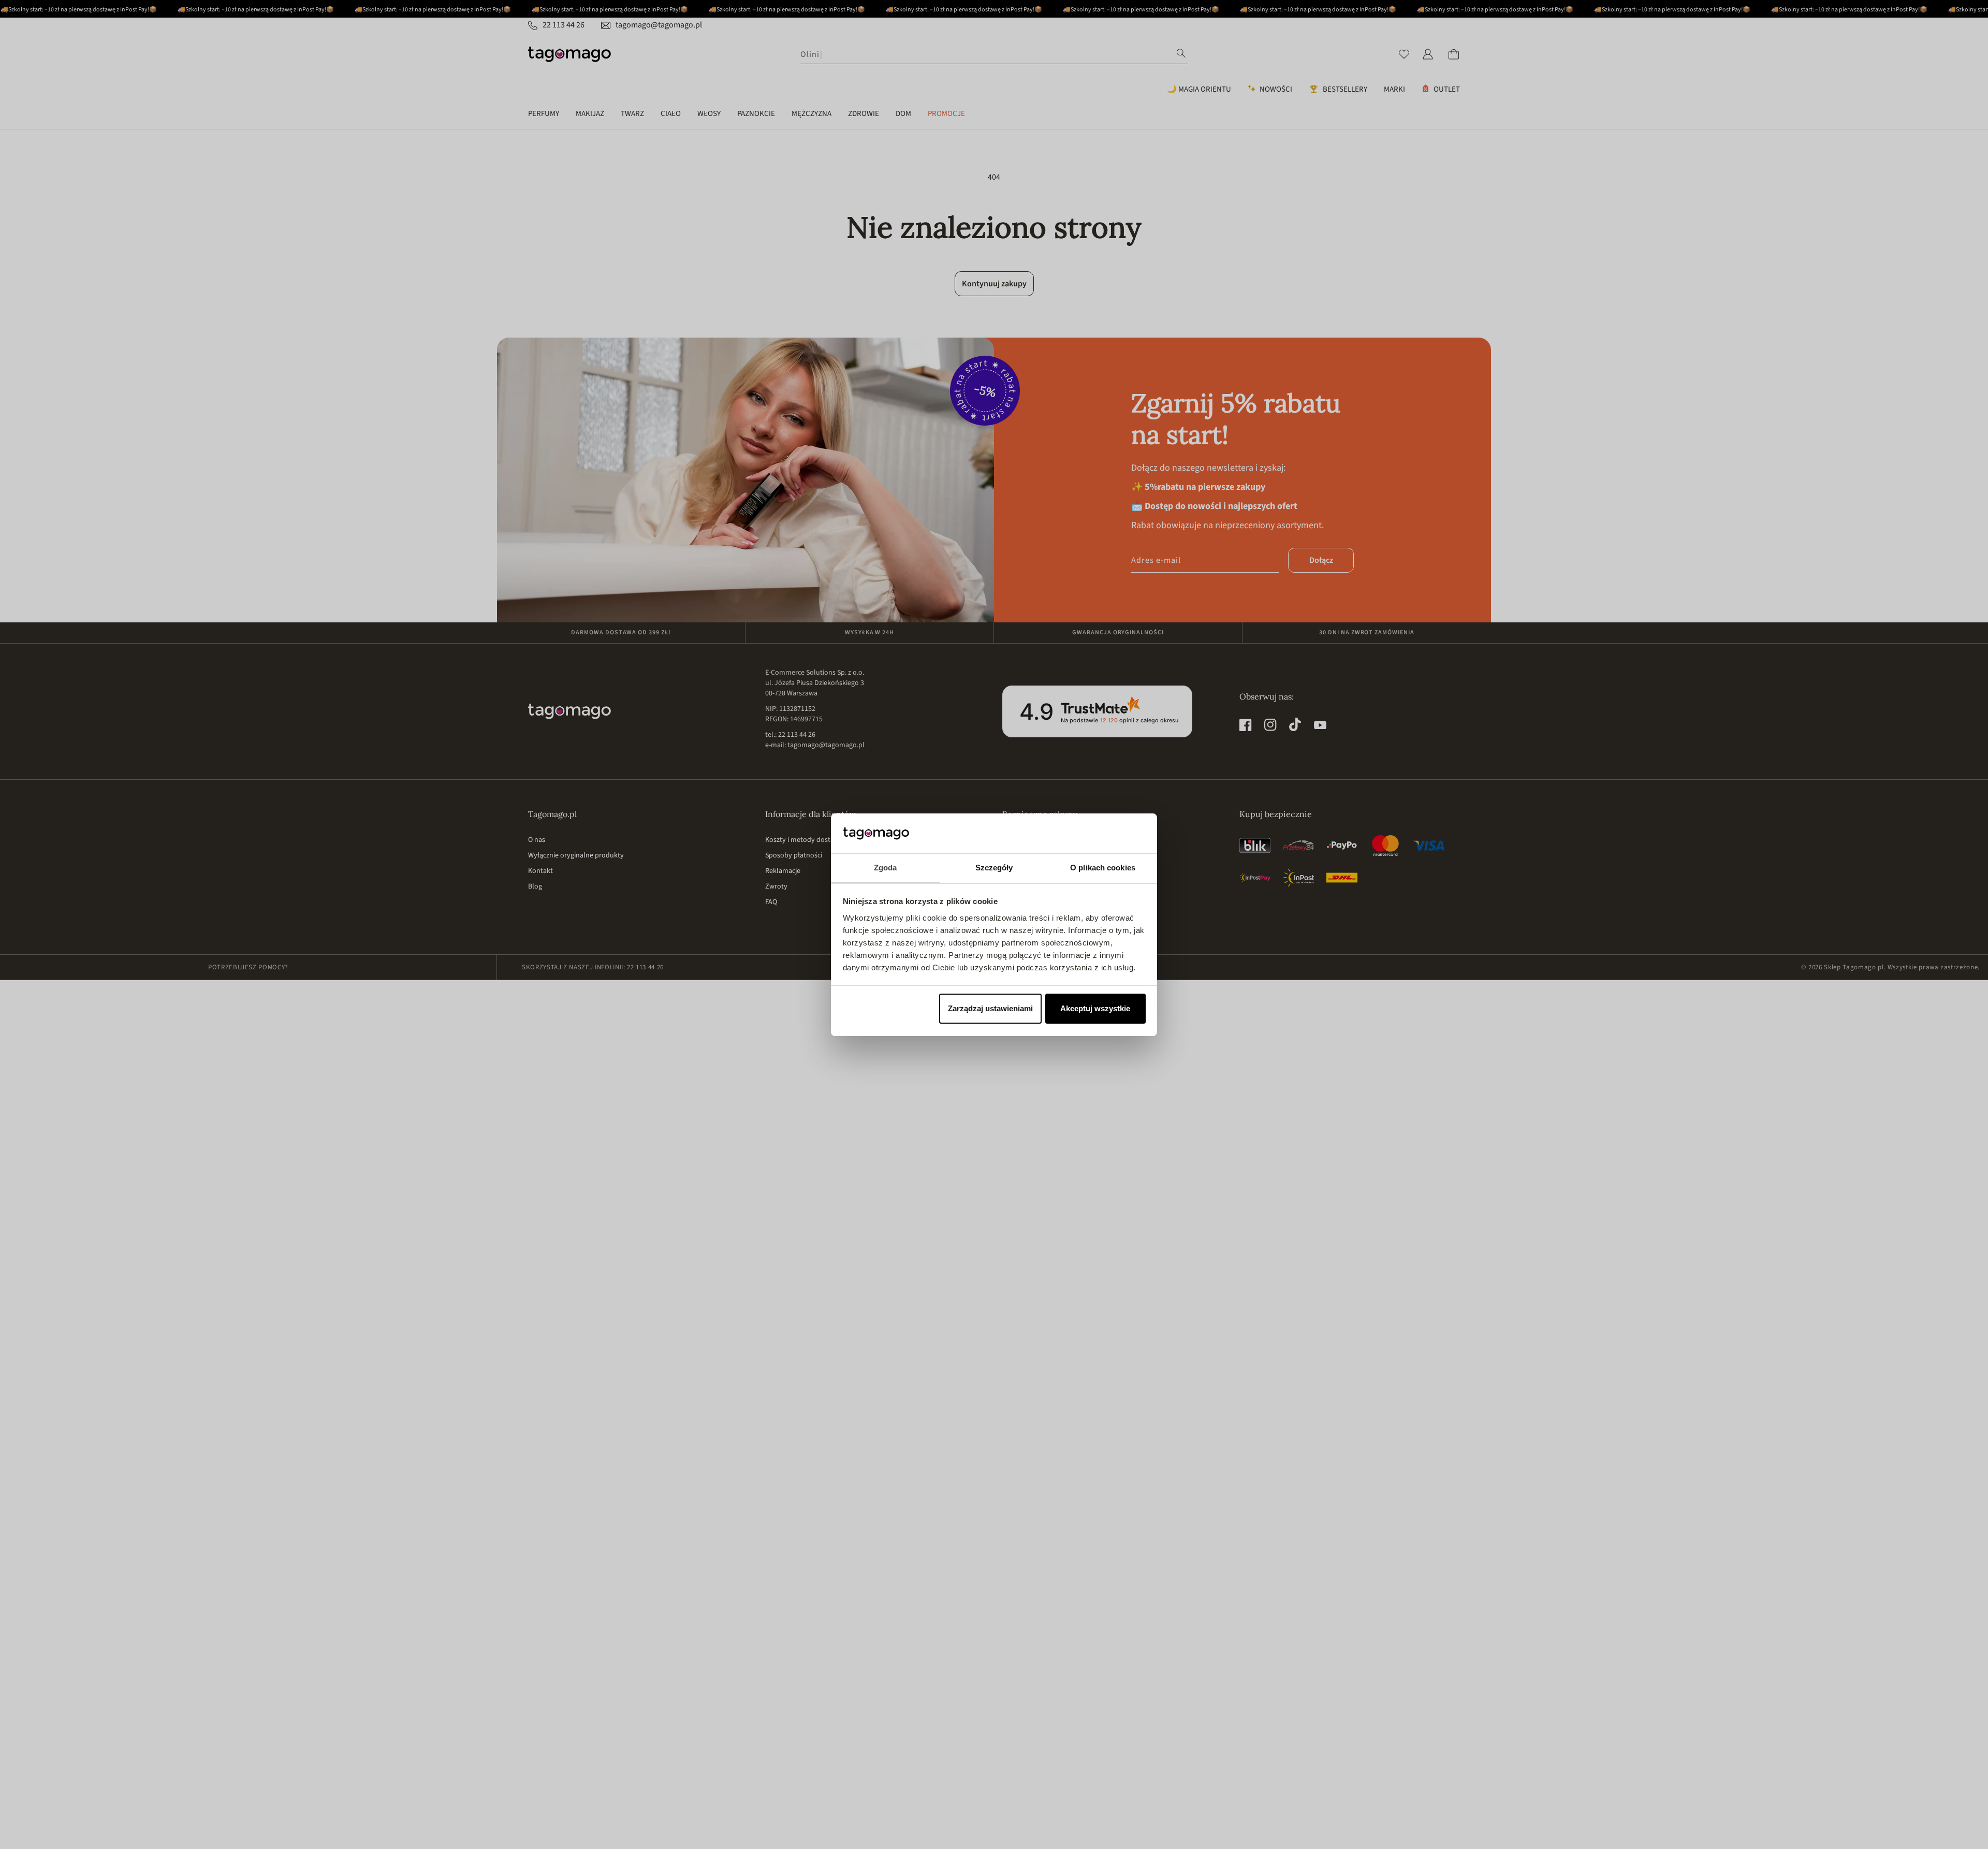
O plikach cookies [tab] (1103, 867)
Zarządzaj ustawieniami (990, 1008)
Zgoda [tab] (886, 867)
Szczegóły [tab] (994, 867)
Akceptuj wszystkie (1095, 1008)
